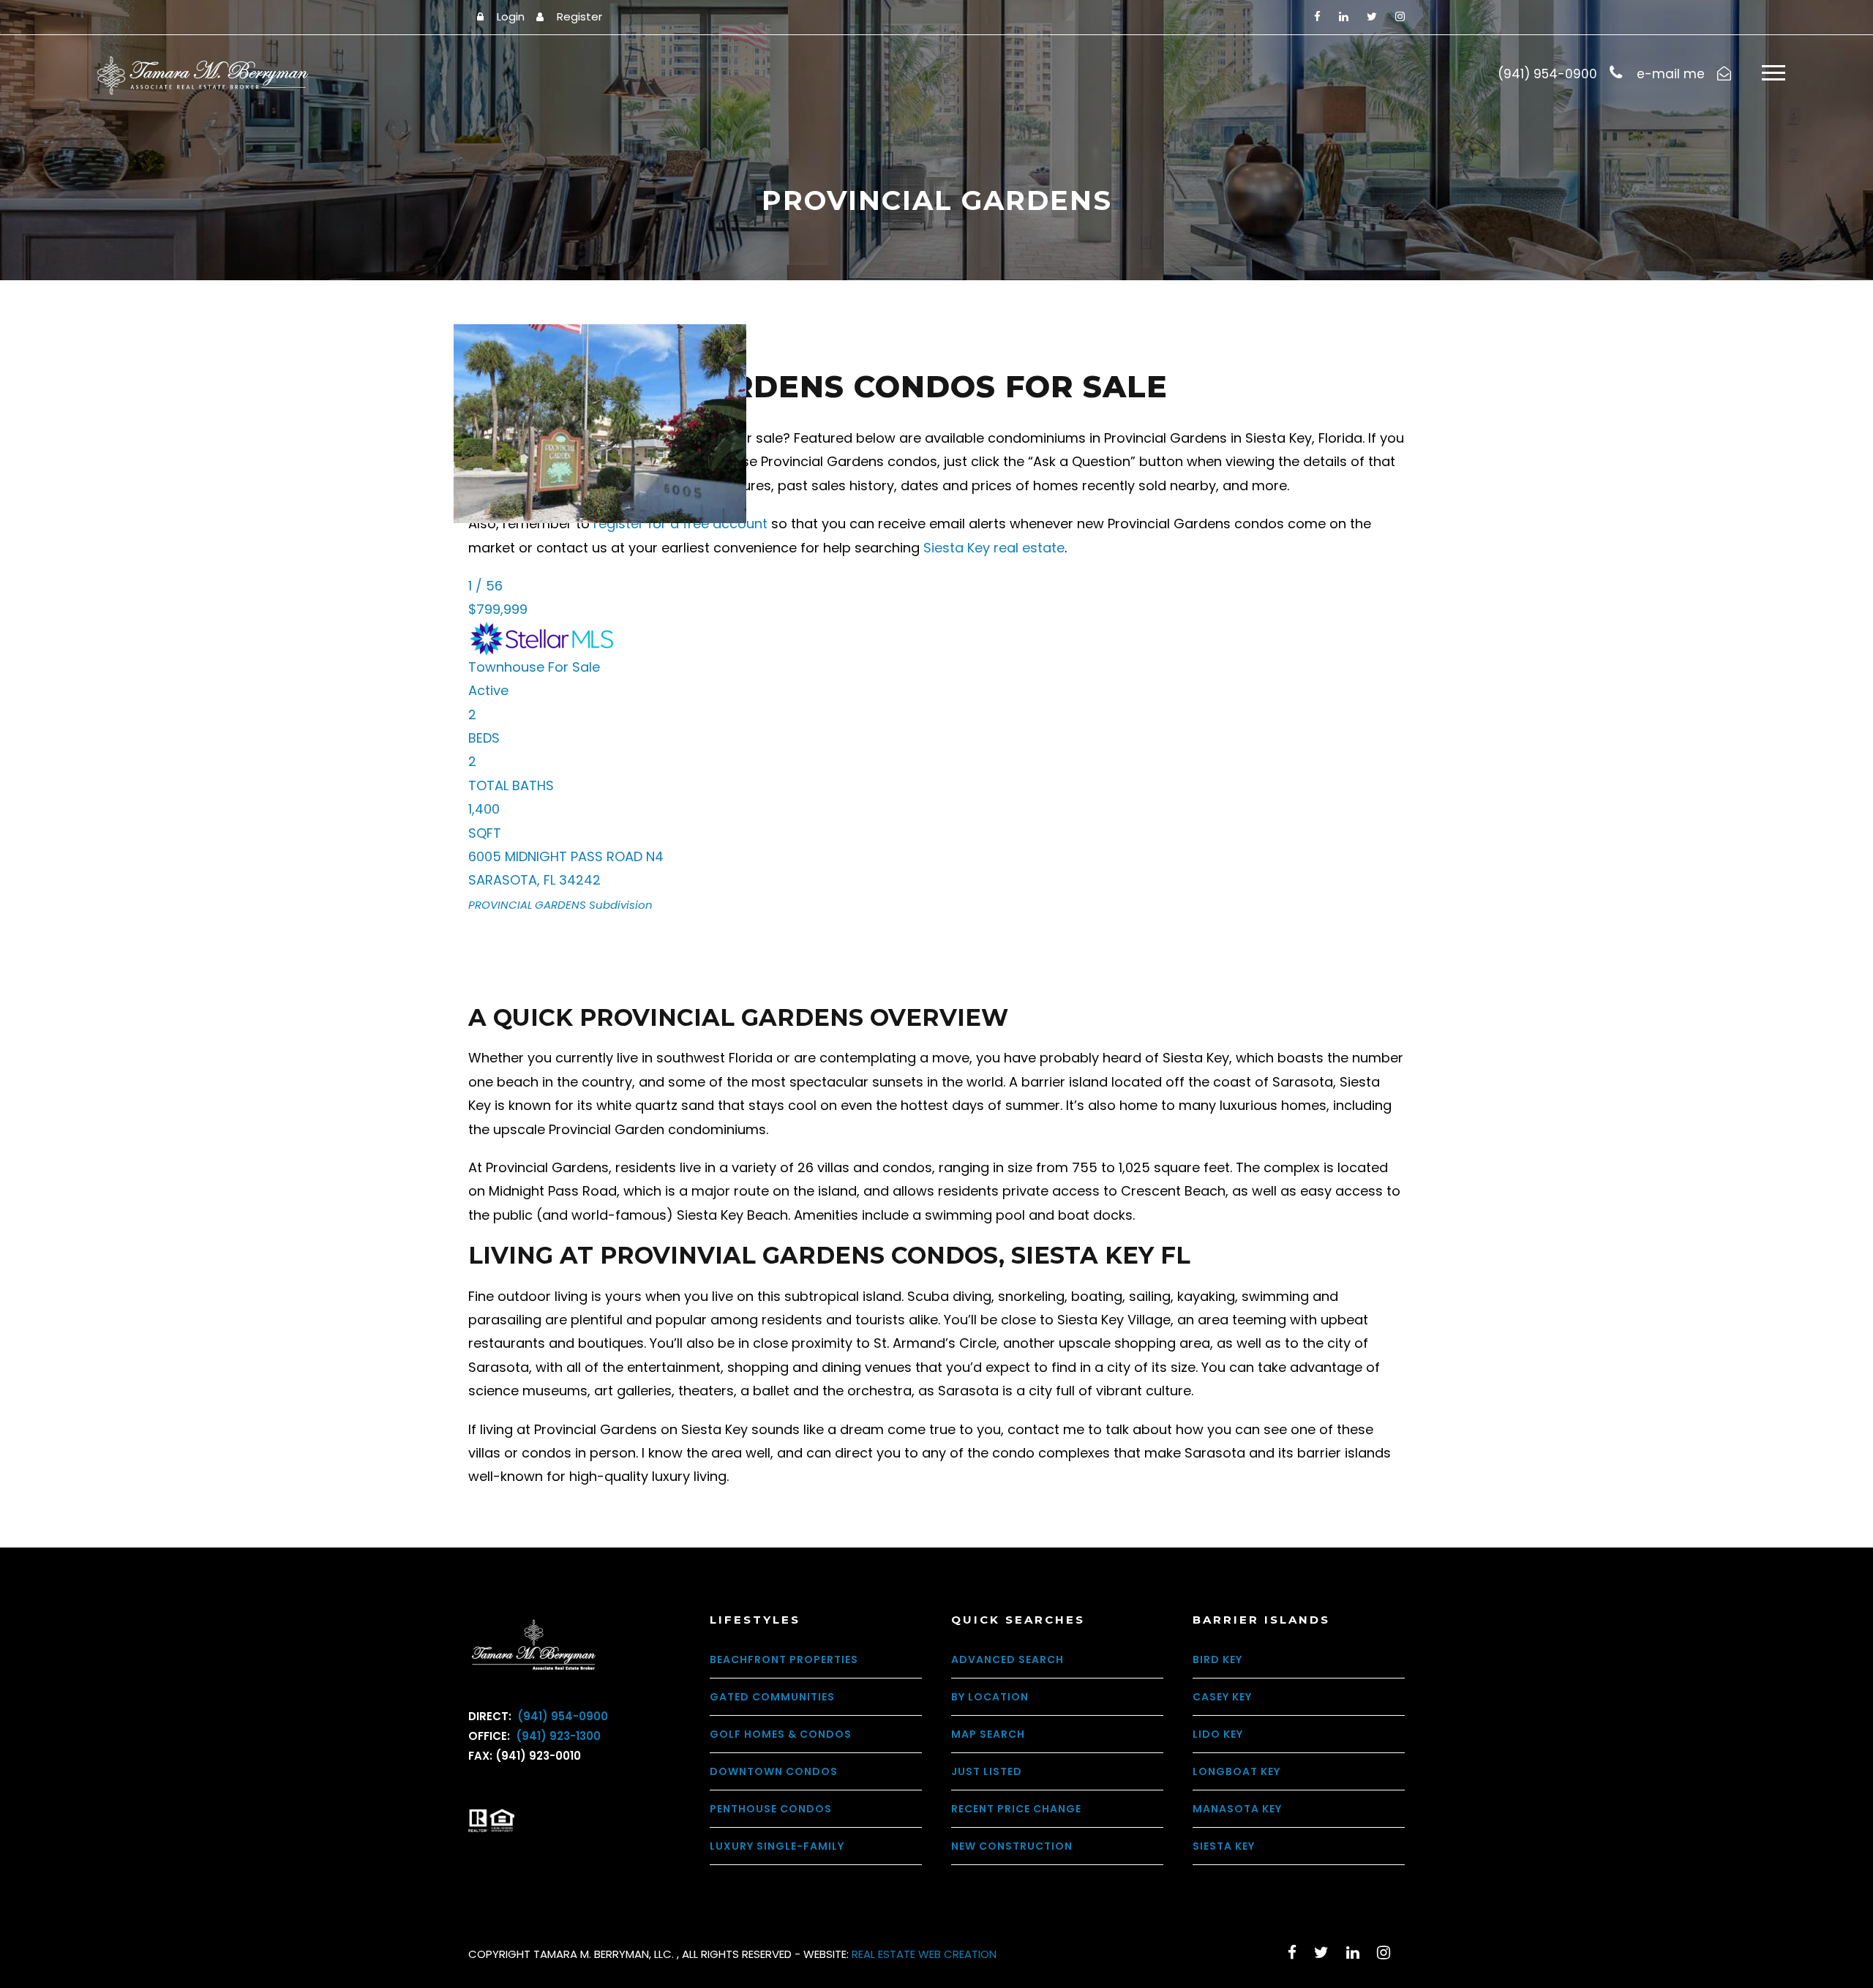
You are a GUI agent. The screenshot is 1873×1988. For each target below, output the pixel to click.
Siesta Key (1224, 1846)
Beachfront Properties (784, 1659)
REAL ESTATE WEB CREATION (924, 1954)
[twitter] (1372, 16)
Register (579, 16)
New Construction (1012, 1846)
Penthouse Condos (771, 1809)
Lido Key (1218, 1734)
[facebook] (1317, 16)
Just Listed (987, 1771)
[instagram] (1400, 16)
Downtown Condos (774, 1771)
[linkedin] (1344, 16)
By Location (990, 1697)
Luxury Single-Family (777, 1846)
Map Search (988, 1734)
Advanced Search (1007, 1659)
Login (511, 16)
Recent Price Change (1016, 1809)
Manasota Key (1237, 1809)
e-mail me (1671, 74)
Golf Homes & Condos (781, 1734)
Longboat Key (1236, 1771)
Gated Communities (772, 1697)
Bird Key (1217, 1659)
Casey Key (1222, 1697)
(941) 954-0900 (561, 1716)
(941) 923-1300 (557, 1736)
